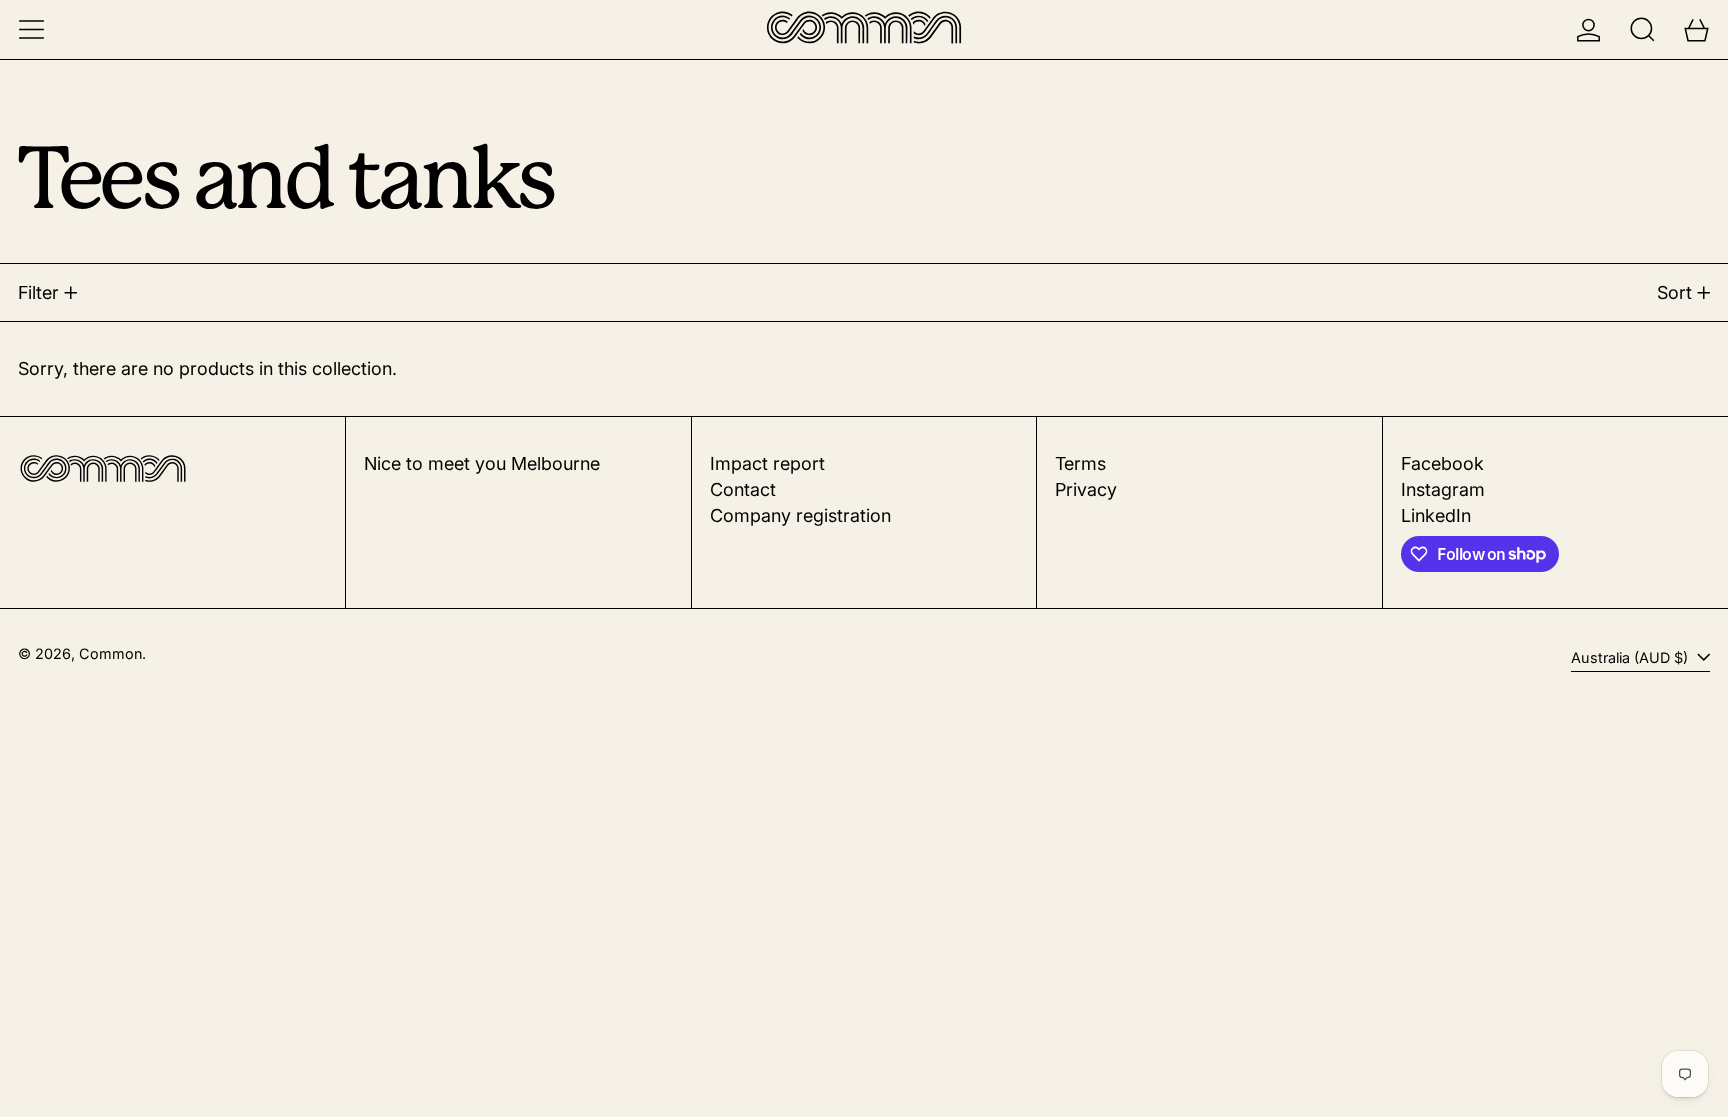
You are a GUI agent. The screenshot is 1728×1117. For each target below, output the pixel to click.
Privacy (1086, 489)
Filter (38, 292)
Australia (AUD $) (1631, 657)
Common (110, 653)
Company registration (800, 515)
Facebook (1442, 463)
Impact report (767, 463)
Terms (1080, 463)
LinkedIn (1436, 515)
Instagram (1443, 489)
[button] (1642, 29)
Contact (743, 489)
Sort (1674, 292)
